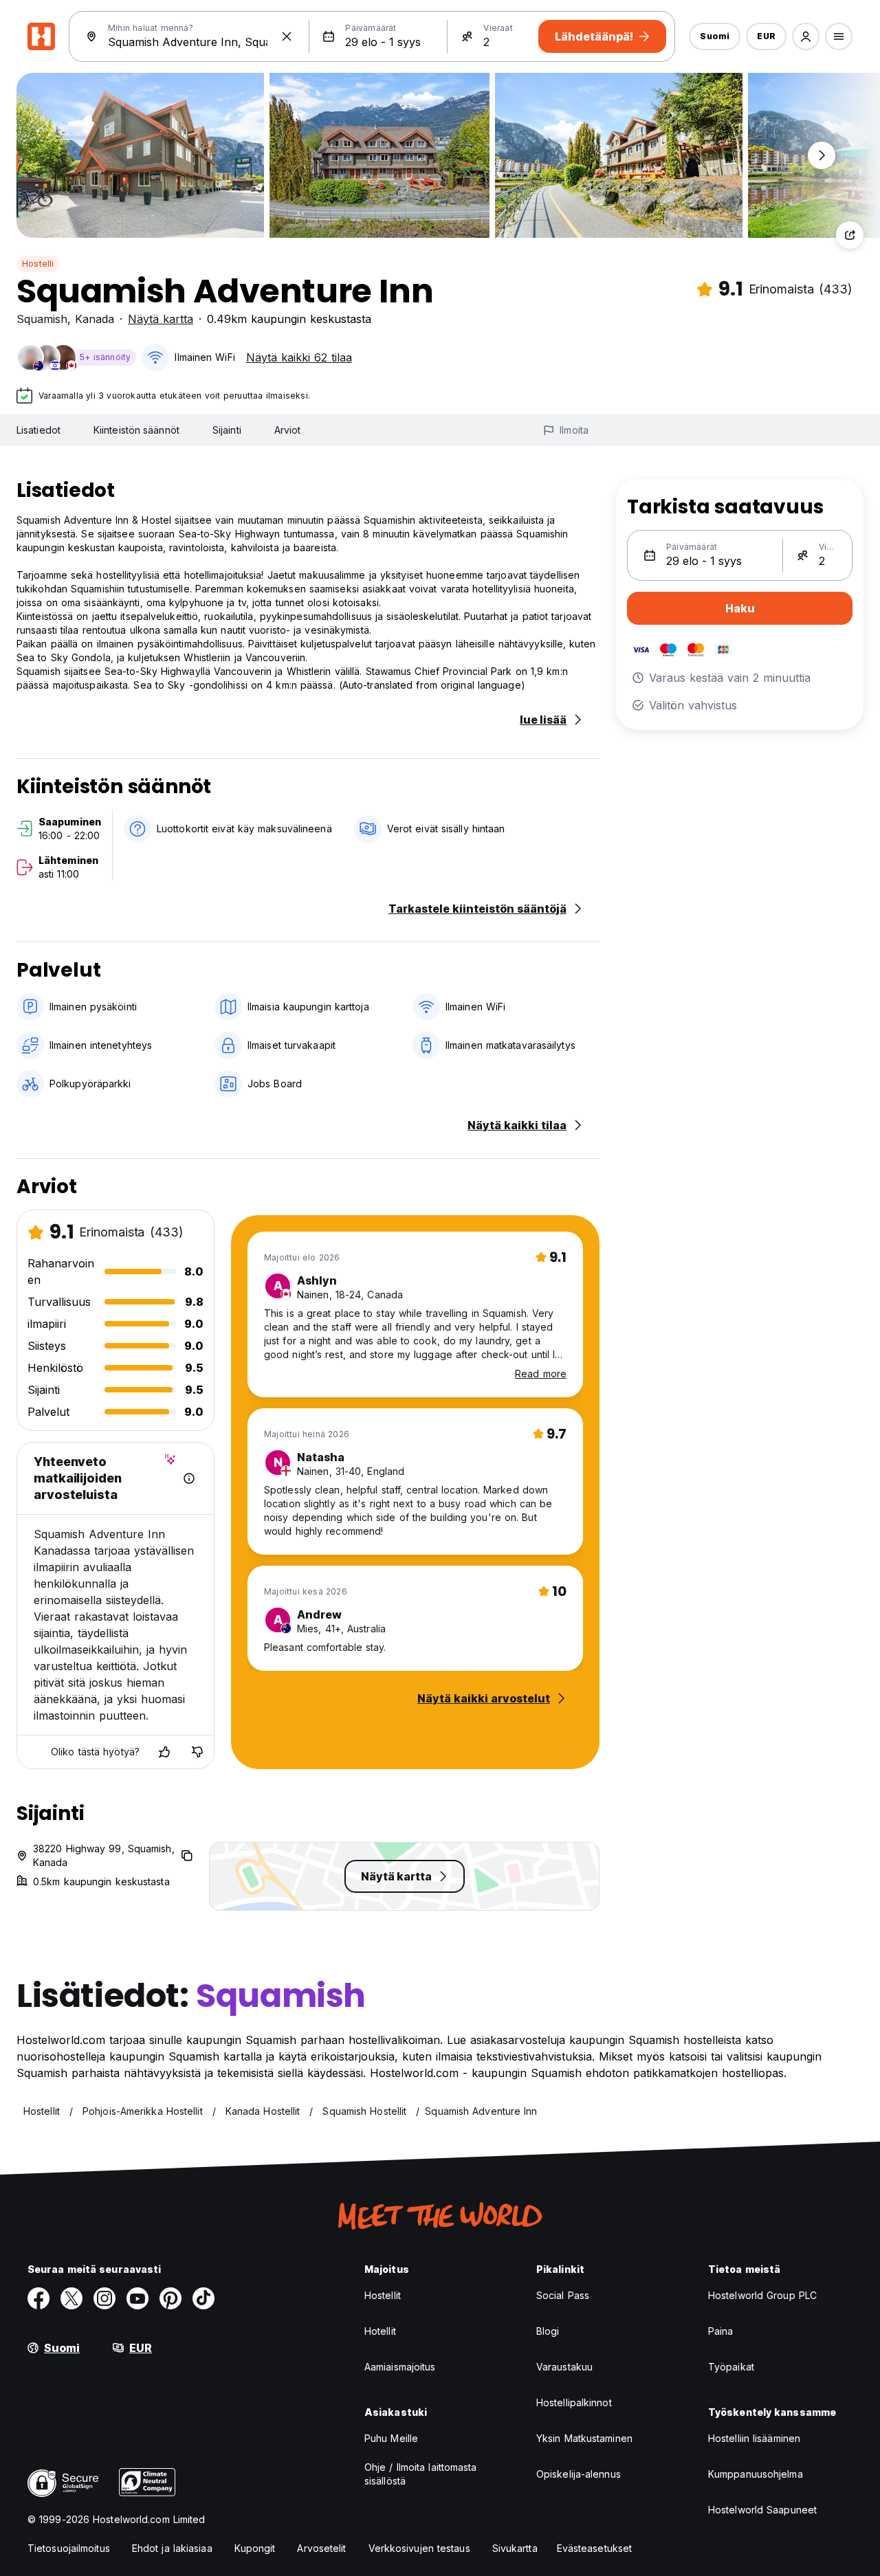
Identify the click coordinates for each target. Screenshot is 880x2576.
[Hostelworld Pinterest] (170, 2298)
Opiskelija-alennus (579, 2474)
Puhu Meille (391, 2438)
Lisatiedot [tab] (38, 430)
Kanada (95, 319)
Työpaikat (731, 2367)
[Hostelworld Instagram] (104, 2298)
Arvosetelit (321, 2548)
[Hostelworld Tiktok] (203, 2298)
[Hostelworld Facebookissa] (38, 2298)
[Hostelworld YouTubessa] (137, 2298)
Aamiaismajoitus (400, 2367)
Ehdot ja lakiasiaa (172, 2548)
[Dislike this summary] (197, 1752)
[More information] (189, 1478)
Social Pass (563, 2295)
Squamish (42, 319)
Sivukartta (515, 2548)
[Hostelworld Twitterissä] (71, 2298)
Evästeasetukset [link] (595, 2548)
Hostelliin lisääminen (754, 2438)
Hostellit (383, 2295)
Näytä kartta (161, 319)
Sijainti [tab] (227, 430)
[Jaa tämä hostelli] (850, 235)
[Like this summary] (164, 1752)
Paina (721, 2331)
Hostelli (38, 264)
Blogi (548, 2331)
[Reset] (287, 36)
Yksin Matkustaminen (584, 2438)
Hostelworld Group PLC (762, 2295)
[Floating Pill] (822, 155)
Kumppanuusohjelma (756, 2474)
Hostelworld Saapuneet (762, 2510)
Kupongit (255, 2548)
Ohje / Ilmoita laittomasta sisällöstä (421, 2474)
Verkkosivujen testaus (419, 2548)
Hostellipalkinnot (574, 2402)
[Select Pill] (806, 36)
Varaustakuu (564, 2367)
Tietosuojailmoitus (69, 2548)
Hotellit (380, 2331)
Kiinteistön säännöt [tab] (136, 430)
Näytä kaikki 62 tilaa (299, 357)
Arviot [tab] (288, 430)
